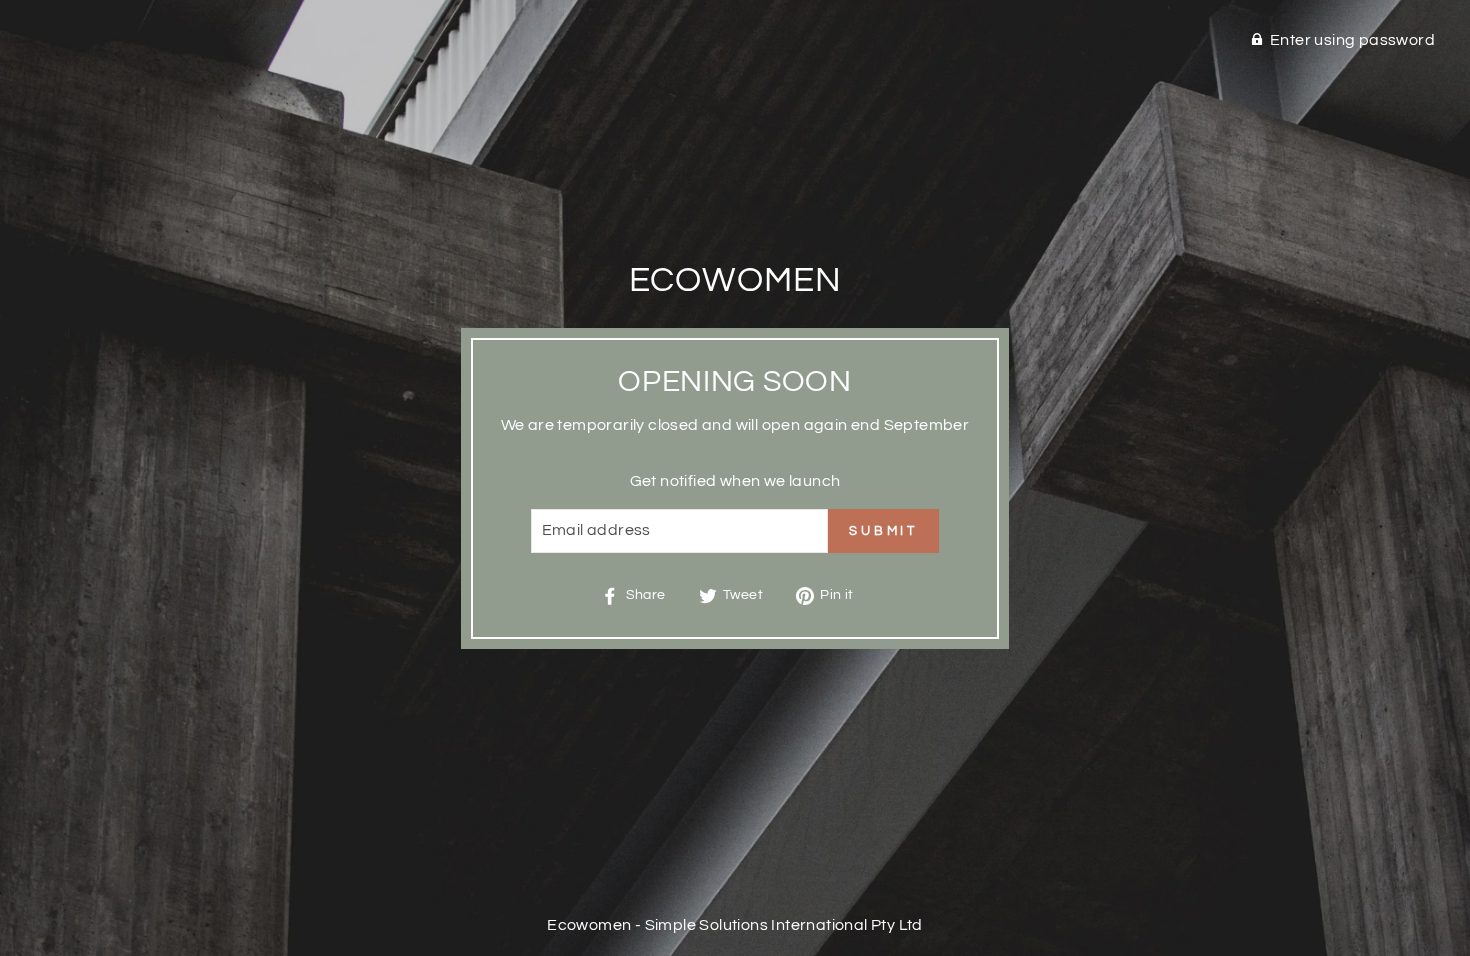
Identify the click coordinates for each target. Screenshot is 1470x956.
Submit (883, 531)
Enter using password (1352, 40)
